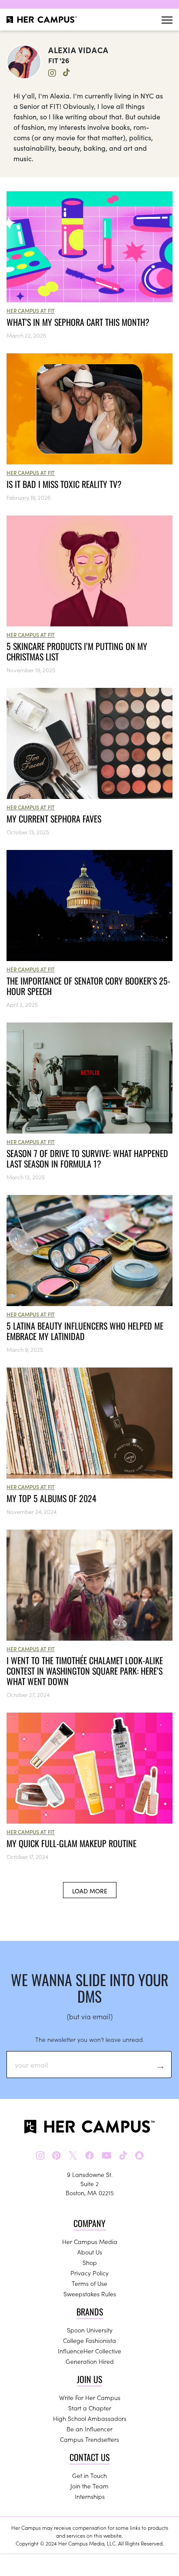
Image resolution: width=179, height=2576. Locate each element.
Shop (90, 2262)
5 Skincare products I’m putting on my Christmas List (77, 651)
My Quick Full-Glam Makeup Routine (71, 1843)
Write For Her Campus (90, 2397)
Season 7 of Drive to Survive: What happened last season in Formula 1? (87, 1158)
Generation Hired (90, 2361)
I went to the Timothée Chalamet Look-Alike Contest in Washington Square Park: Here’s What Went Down (85, 1671)
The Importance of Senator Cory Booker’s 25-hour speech (88, 986)
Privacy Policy (89, 2273)
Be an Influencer (89, 2429)
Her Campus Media (90, 2241)
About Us (90, 2252)
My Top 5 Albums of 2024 (51, 1498)
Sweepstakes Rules (90, 2294)
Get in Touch (89, 2475)
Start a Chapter (90, 2408)
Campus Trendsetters (89, 2439)
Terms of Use (89, 2283)
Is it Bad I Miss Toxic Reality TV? (64, 484)
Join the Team (89, 2486)
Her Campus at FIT (31, 310)
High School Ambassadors (90, 2418)
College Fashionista (89, 2340)
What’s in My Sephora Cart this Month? (79, 322)
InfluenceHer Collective (89, 2351)
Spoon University (90, 2330)
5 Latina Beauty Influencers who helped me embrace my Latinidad (85, 1331)
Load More (90, 1891)
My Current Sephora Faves (54, 819)
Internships (90, 2496)
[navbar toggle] (167, 20)
